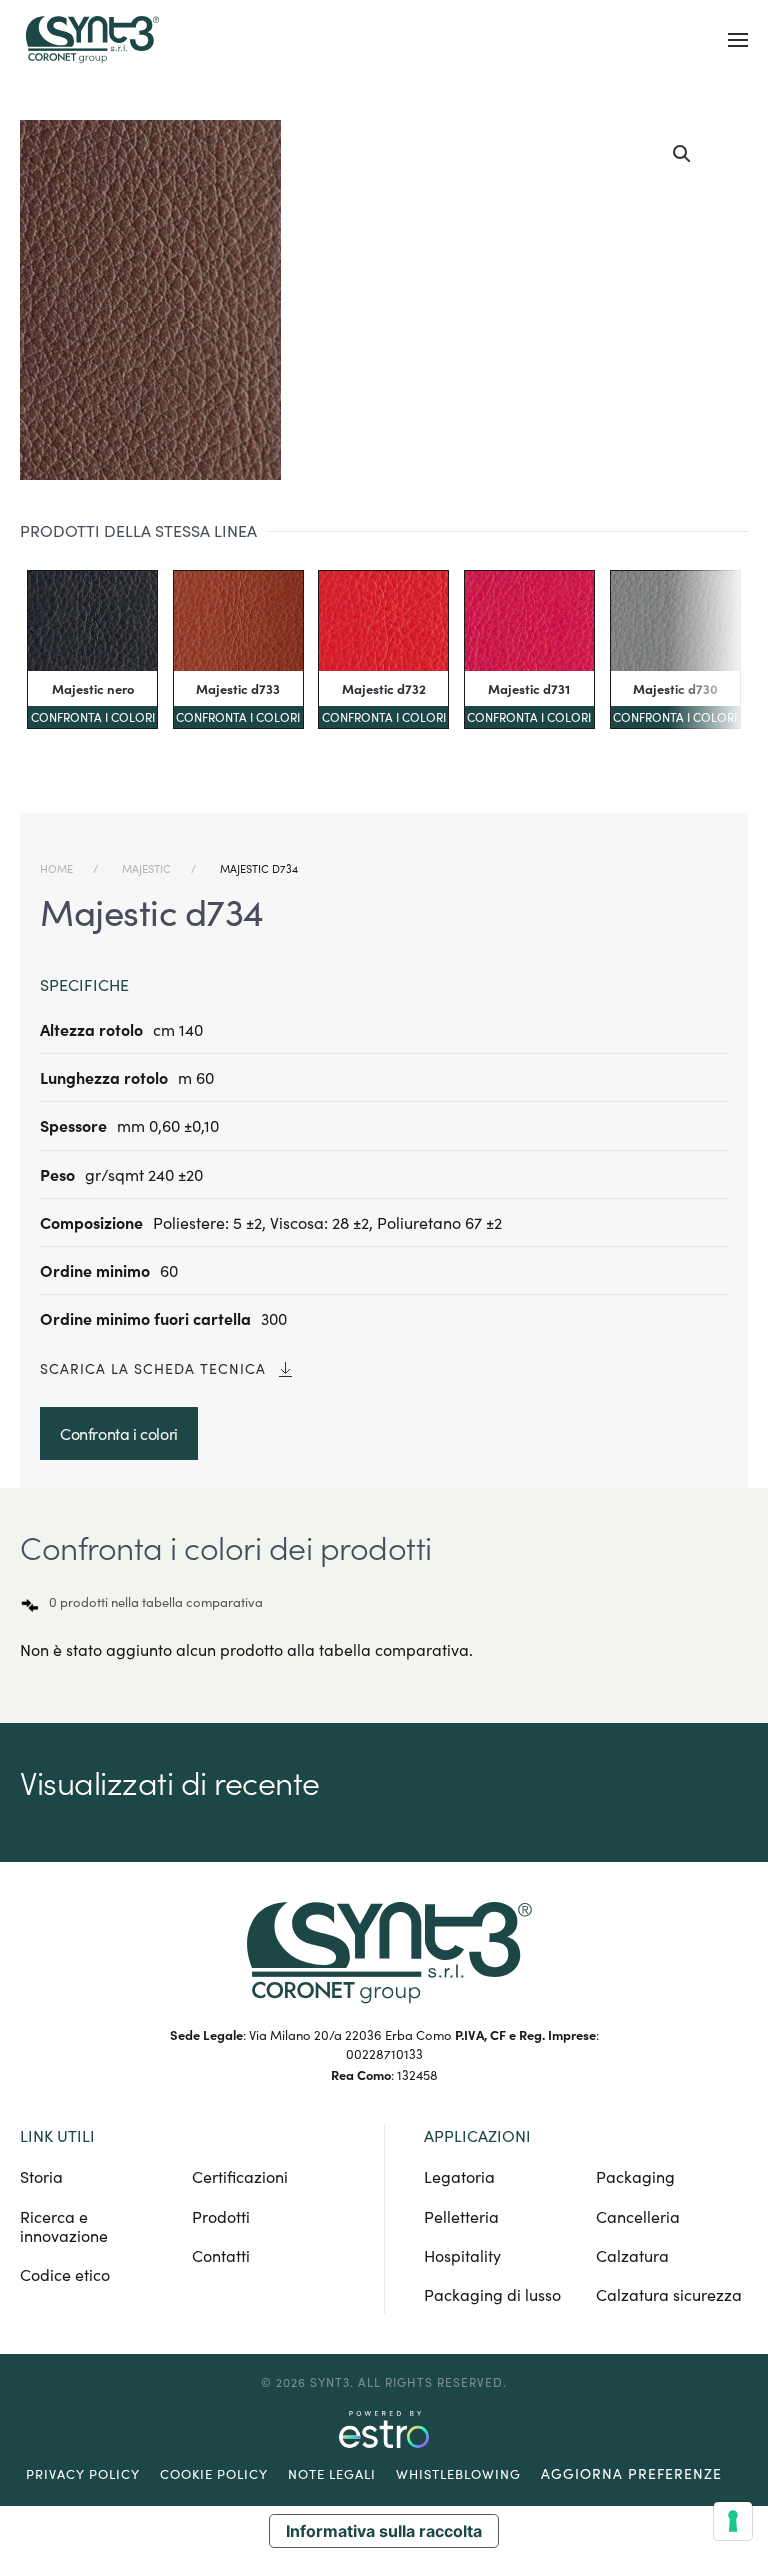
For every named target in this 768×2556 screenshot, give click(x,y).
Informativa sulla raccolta (384, 2531)
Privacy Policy (83, 2474)
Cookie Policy (214, 2474)
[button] (738, 40)
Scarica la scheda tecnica (153, 1368)
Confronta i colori (93, 717)
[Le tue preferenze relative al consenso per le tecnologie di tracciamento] (733, 2521)
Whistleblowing (458, 2474)
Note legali (332, 2474)
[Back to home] (90, 40)
